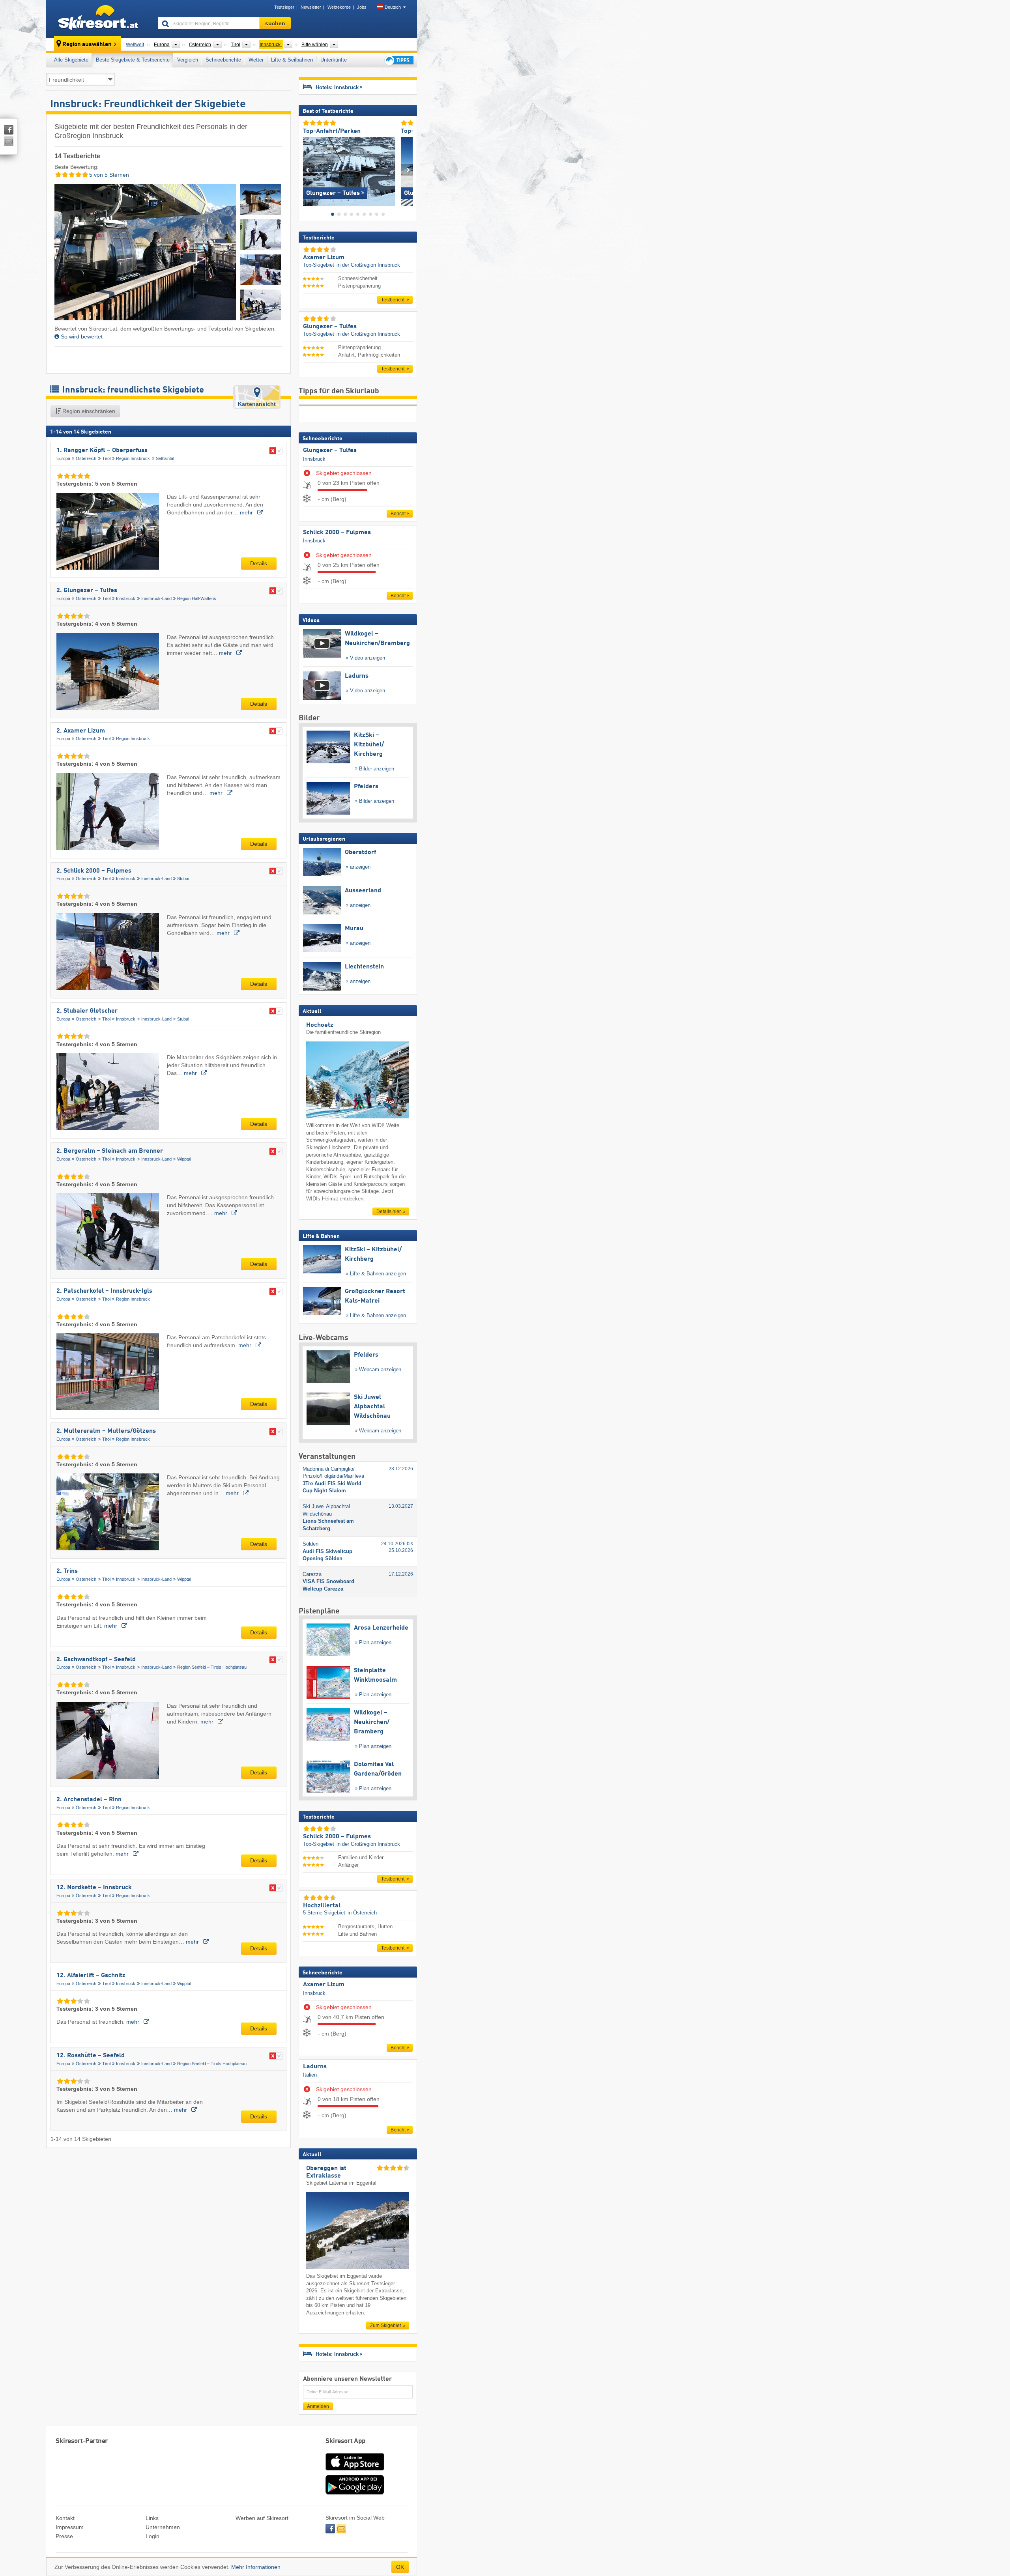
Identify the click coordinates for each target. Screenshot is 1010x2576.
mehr (247, 512)
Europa (63, 458)
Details (259, 563)
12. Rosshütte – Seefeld (91, 2056)
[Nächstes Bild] (407, 170)
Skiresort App (346, 2441)
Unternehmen (163, 2527)
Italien (310, 2075)
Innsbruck (126, 598)
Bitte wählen (315, 45)
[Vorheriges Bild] (309, 170)
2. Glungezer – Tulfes (87, 591)
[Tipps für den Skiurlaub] (398, 60)
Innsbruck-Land (156, 598)
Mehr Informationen (256, 2567)
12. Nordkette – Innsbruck (94, 1888)
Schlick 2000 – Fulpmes (337, 533)
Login (152, 2536)
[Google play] (355, 2493)
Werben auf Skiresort (262, 2518)
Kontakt (65, 2518)
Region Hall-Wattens (197, 598)
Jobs (362, 7)
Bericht (398, 514)
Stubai (183, 879)
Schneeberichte (223, 60)
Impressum (70, 2527)
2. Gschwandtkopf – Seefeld (96, 1660)
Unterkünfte (334, 60)
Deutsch (393, 7)
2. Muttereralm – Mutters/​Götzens (106, 1431)
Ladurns (315, 2067)
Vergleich (188, 60)
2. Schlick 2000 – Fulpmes (94, 871)
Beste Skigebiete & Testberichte (133, 60)
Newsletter (311, 7)
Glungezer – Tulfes (330, 451)
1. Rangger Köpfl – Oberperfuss (102, 451)
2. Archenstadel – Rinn (89, 1800)
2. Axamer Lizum (81, 731)
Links (152, 2518)
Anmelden (318, 2406)
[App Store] (355, 2471)
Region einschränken (88, 411)
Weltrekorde (339, 7)
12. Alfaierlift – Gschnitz (91, 1976)
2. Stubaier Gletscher (87, 1011)
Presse (64, 2536)
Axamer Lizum (324, 1985)
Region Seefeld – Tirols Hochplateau (212, 1667)
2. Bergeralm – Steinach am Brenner (110, 1151)
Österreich (86, 458)
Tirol (106, 458)
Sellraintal (165, 458)
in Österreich (362, 1913)
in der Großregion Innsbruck (368, 265)
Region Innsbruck (133, 458)
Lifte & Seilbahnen (292, 60)
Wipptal (184, 1159)
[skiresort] (98, 19)
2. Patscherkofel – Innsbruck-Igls (104, 1291)
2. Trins (67, 1571)
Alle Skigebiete (71, 60)
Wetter (256, 60)
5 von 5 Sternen (108, 175)
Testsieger (284, 7)
